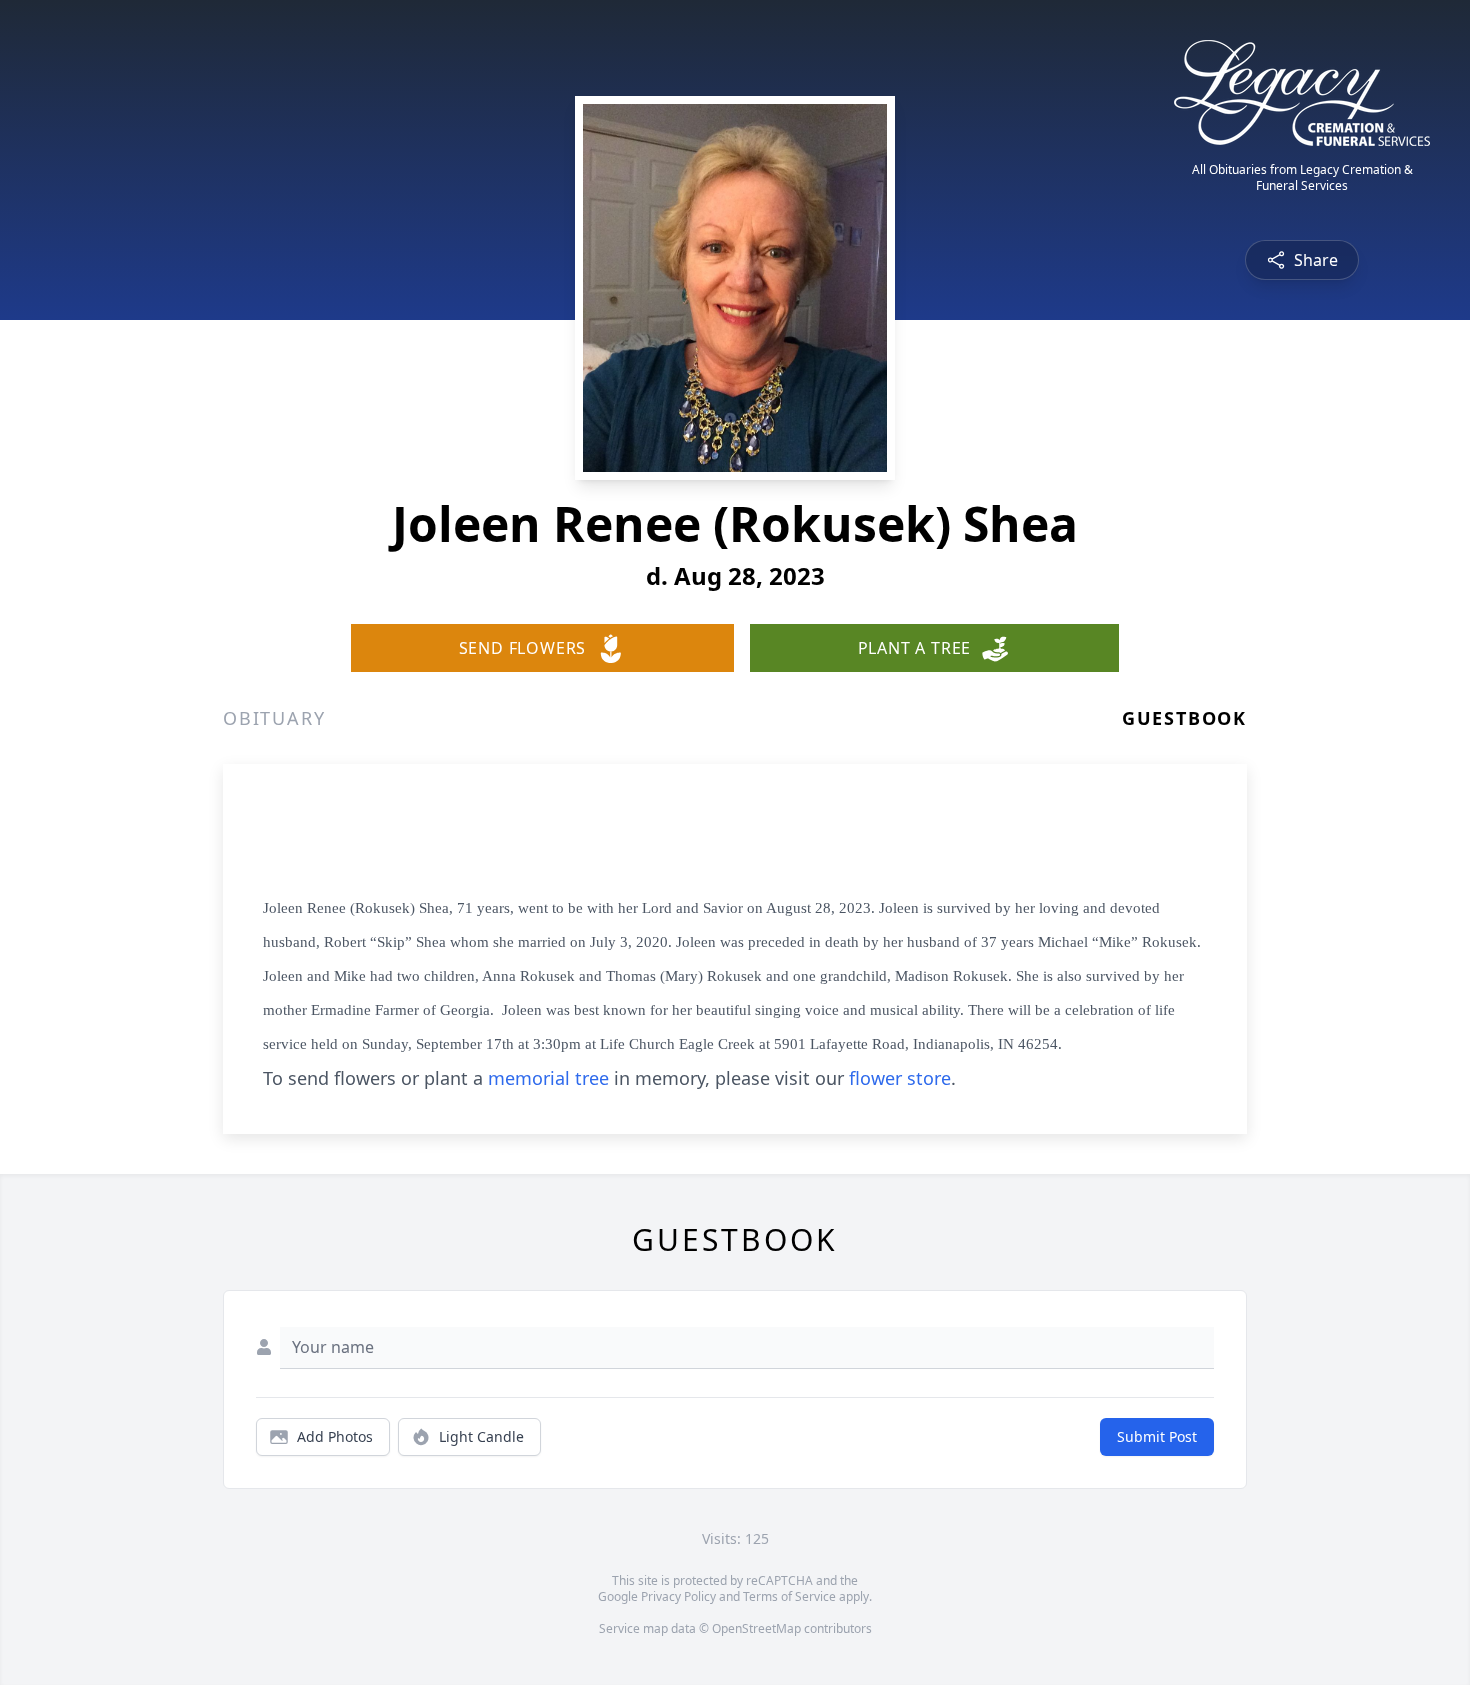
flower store (900, 1078)
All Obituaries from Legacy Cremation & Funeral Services (1302, 178)
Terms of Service (789, 1596)
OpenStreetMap (756, 1628)
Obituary (274, 718)
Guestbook (1184, 718)
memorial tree (548, 1078)
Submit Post (1157, 1436)
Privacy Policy (678, 1596)
